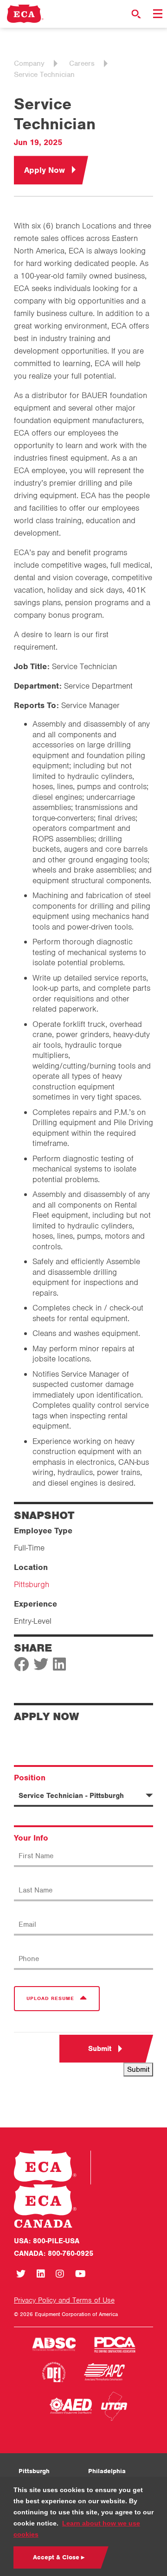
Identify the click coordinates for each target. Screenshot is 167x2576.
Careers (82, 63)
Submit (100, 2049)
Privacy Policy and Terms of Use (64, 2300)
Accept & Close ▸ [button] (59, 2557)
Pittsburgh (32, 1584)
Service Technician (44, 75)
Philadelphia (107, 2471)
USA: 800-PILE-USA (47, 2241)
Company (29, 63)
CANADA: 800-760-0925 (54, 2253)
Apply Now (45, 170)
